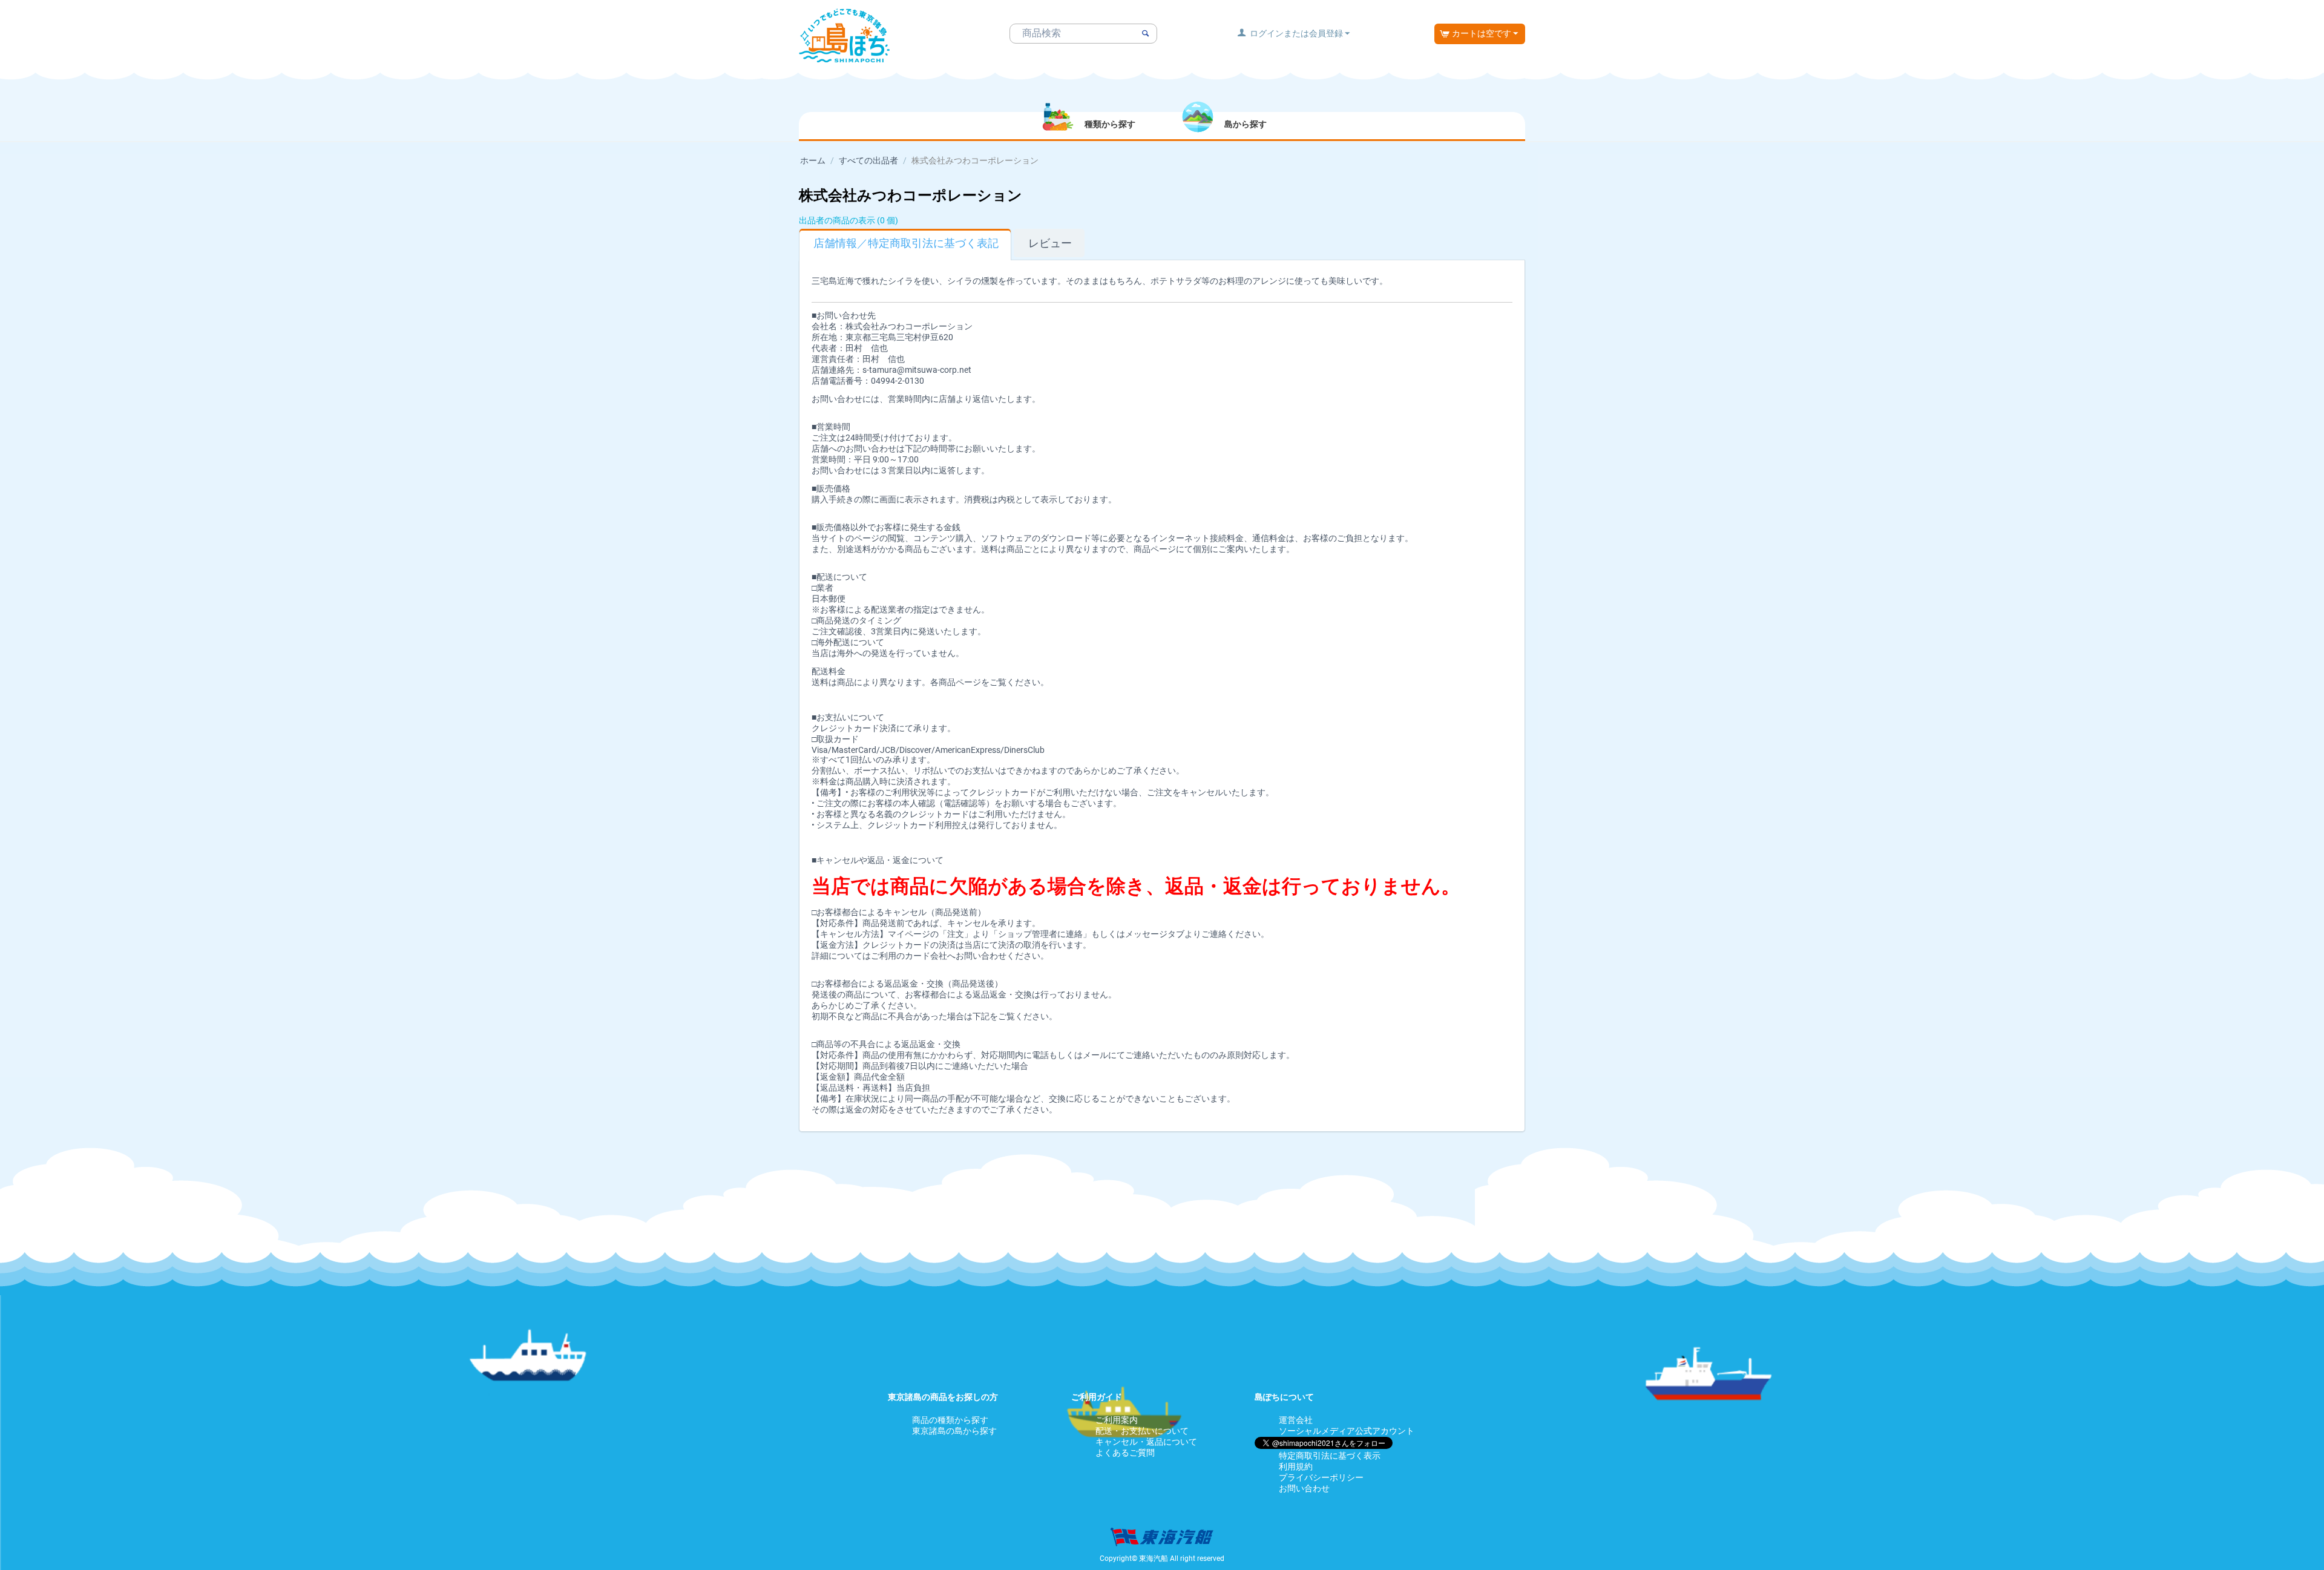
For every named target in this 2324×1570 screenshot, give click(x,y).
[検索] (1145, 34)
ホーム (813, 160)
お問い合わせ (1304, 1488)
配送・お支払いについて (1142, 1431)
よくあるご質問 (1125, 1453)
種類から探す (1110, 124)
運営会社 (1296, 1420)
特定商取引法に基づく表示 (1330, 1456)
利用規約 (1296, 1467)
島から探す (1246, 124)
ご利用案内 (1117, 1420)
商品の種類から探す (950, 1420)
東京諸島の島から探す (954, 1431)
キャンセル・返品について (1146, 1442)
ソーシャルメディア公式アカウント (1347, 1431)
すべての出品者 (868, 160)
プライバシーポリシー (1321, 1477)
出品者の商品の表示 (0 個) (849, 220)
